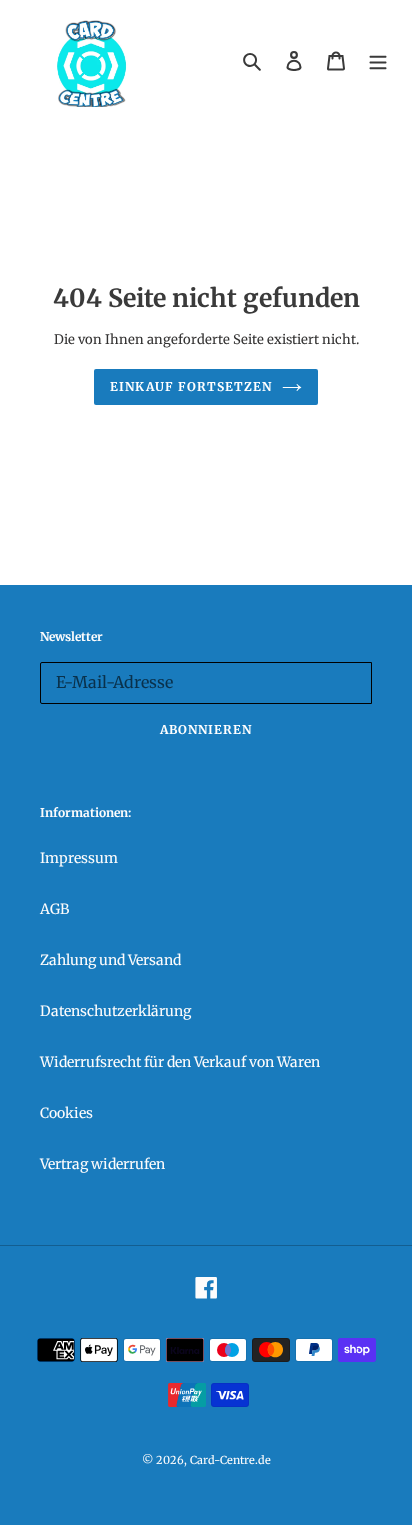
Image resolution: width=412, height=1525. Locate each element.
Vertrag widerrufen (102, 1164)
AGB (54, 909)
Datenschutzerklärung (115, 1011)
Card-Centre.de (230, 1460)
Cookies (66, 1113)
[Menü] (378, 60)
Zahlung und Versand (110, 960)
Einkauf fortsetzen (190, 386)
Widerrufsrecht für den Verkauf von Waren (180, 1062)
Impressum (79, 858)
